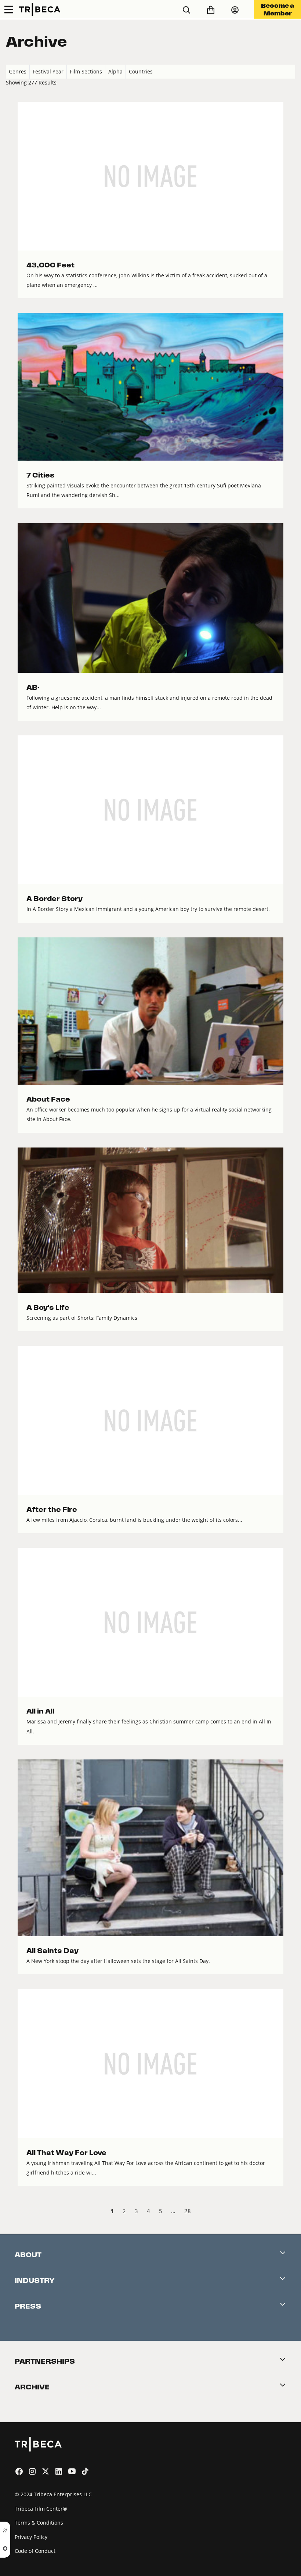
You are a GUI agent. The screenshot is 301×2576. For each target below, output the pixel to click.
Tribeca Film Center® (41, 2509)
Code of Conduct (35, 2551)
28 (188, 2211)
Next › (289, 2212)
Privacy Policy (31, 2537)
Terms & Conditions (39, 2523)
